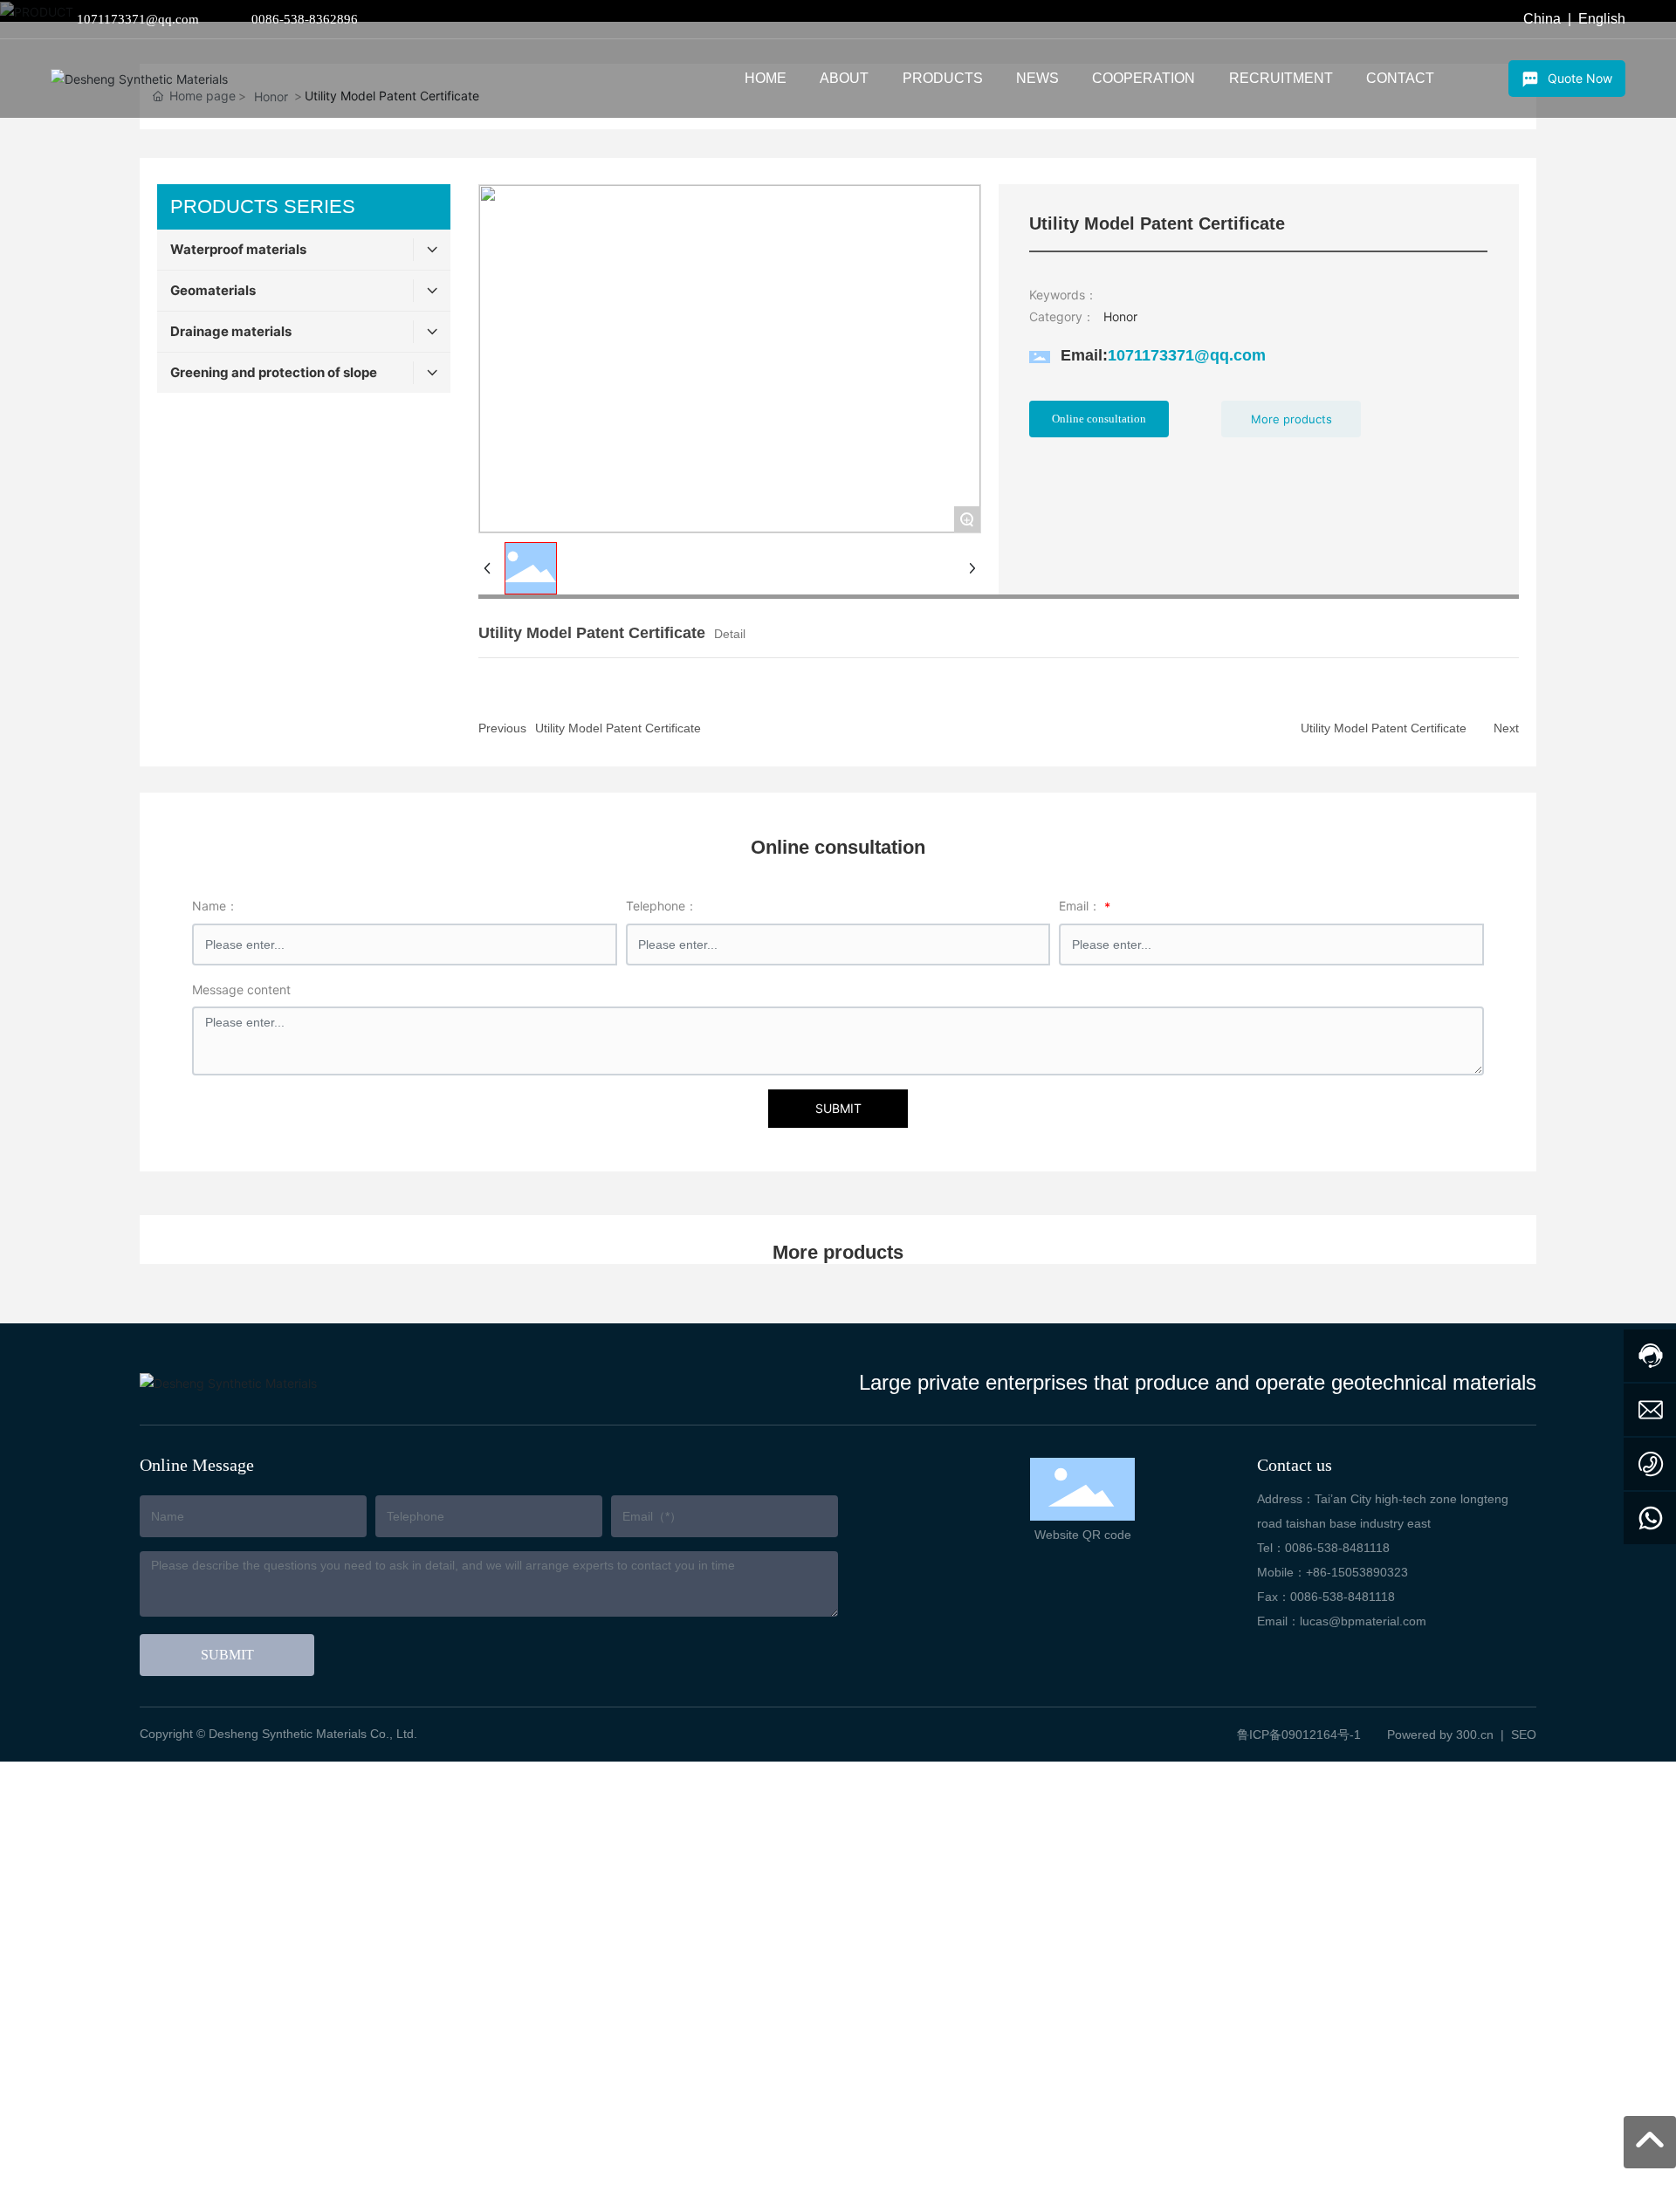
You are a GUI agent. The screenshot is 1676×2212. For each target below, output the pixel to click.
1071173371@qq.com (138, 19)
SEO (1524, 1735)
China (1542, 19)
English (1602, 19)
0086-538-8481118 (1337, 1548)
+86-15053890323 (1357, 1572)
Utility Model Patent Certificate (618, 728)
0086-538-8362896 (305, 19)
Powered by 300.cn (1440, 1735)
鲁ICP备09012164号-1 (1299, 1735)
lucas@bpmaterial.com (1363, 1621)
